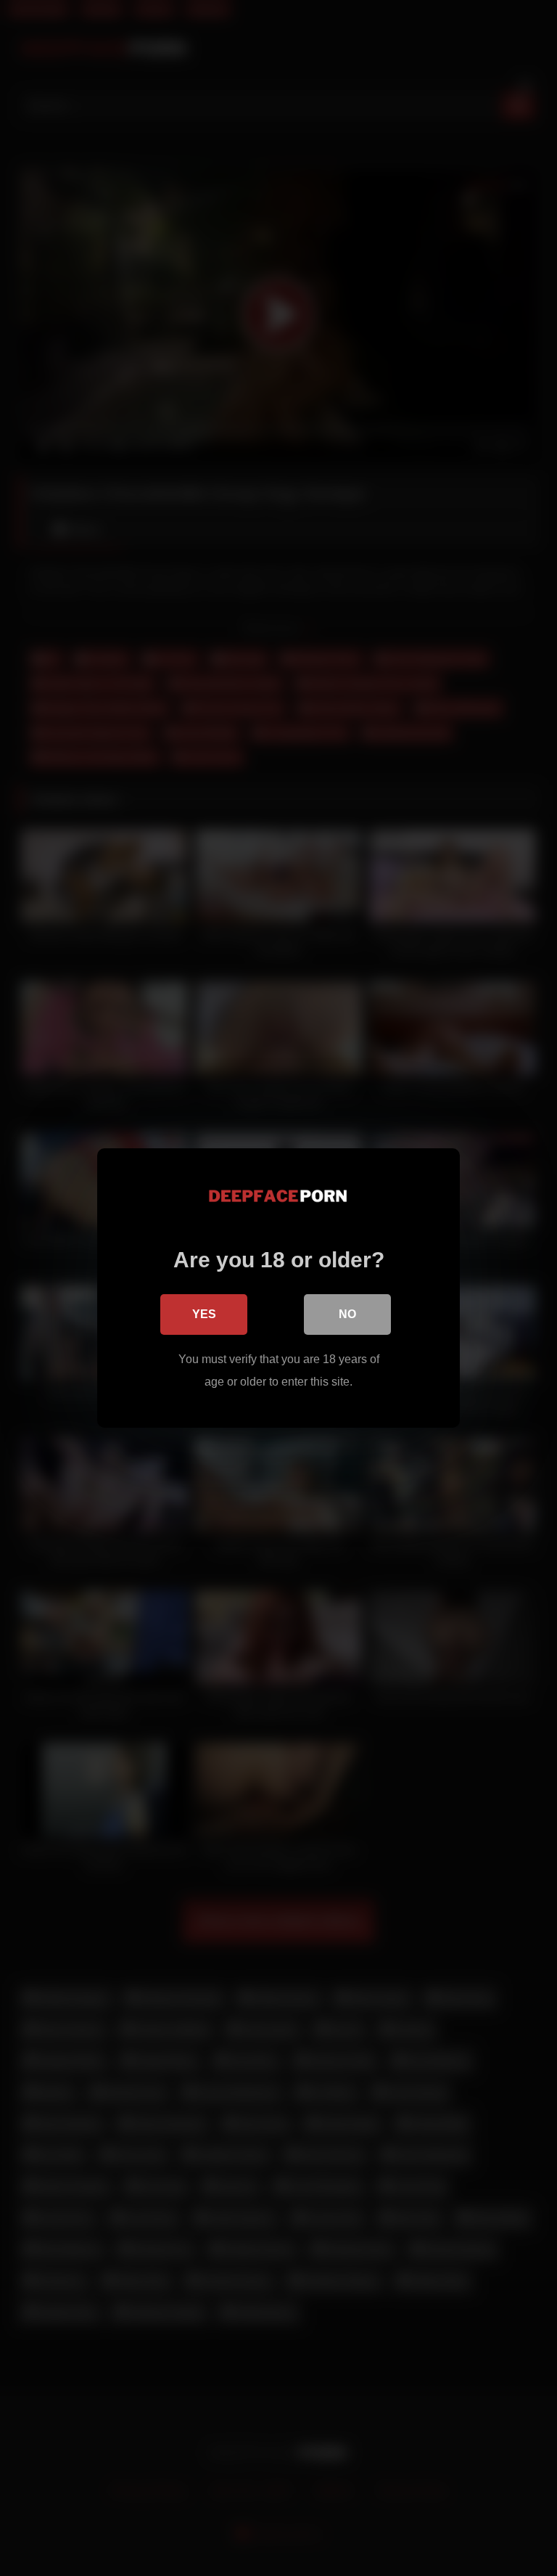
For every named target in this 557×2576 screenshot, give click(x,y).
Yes (204, 1314)
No (347, 1314)
